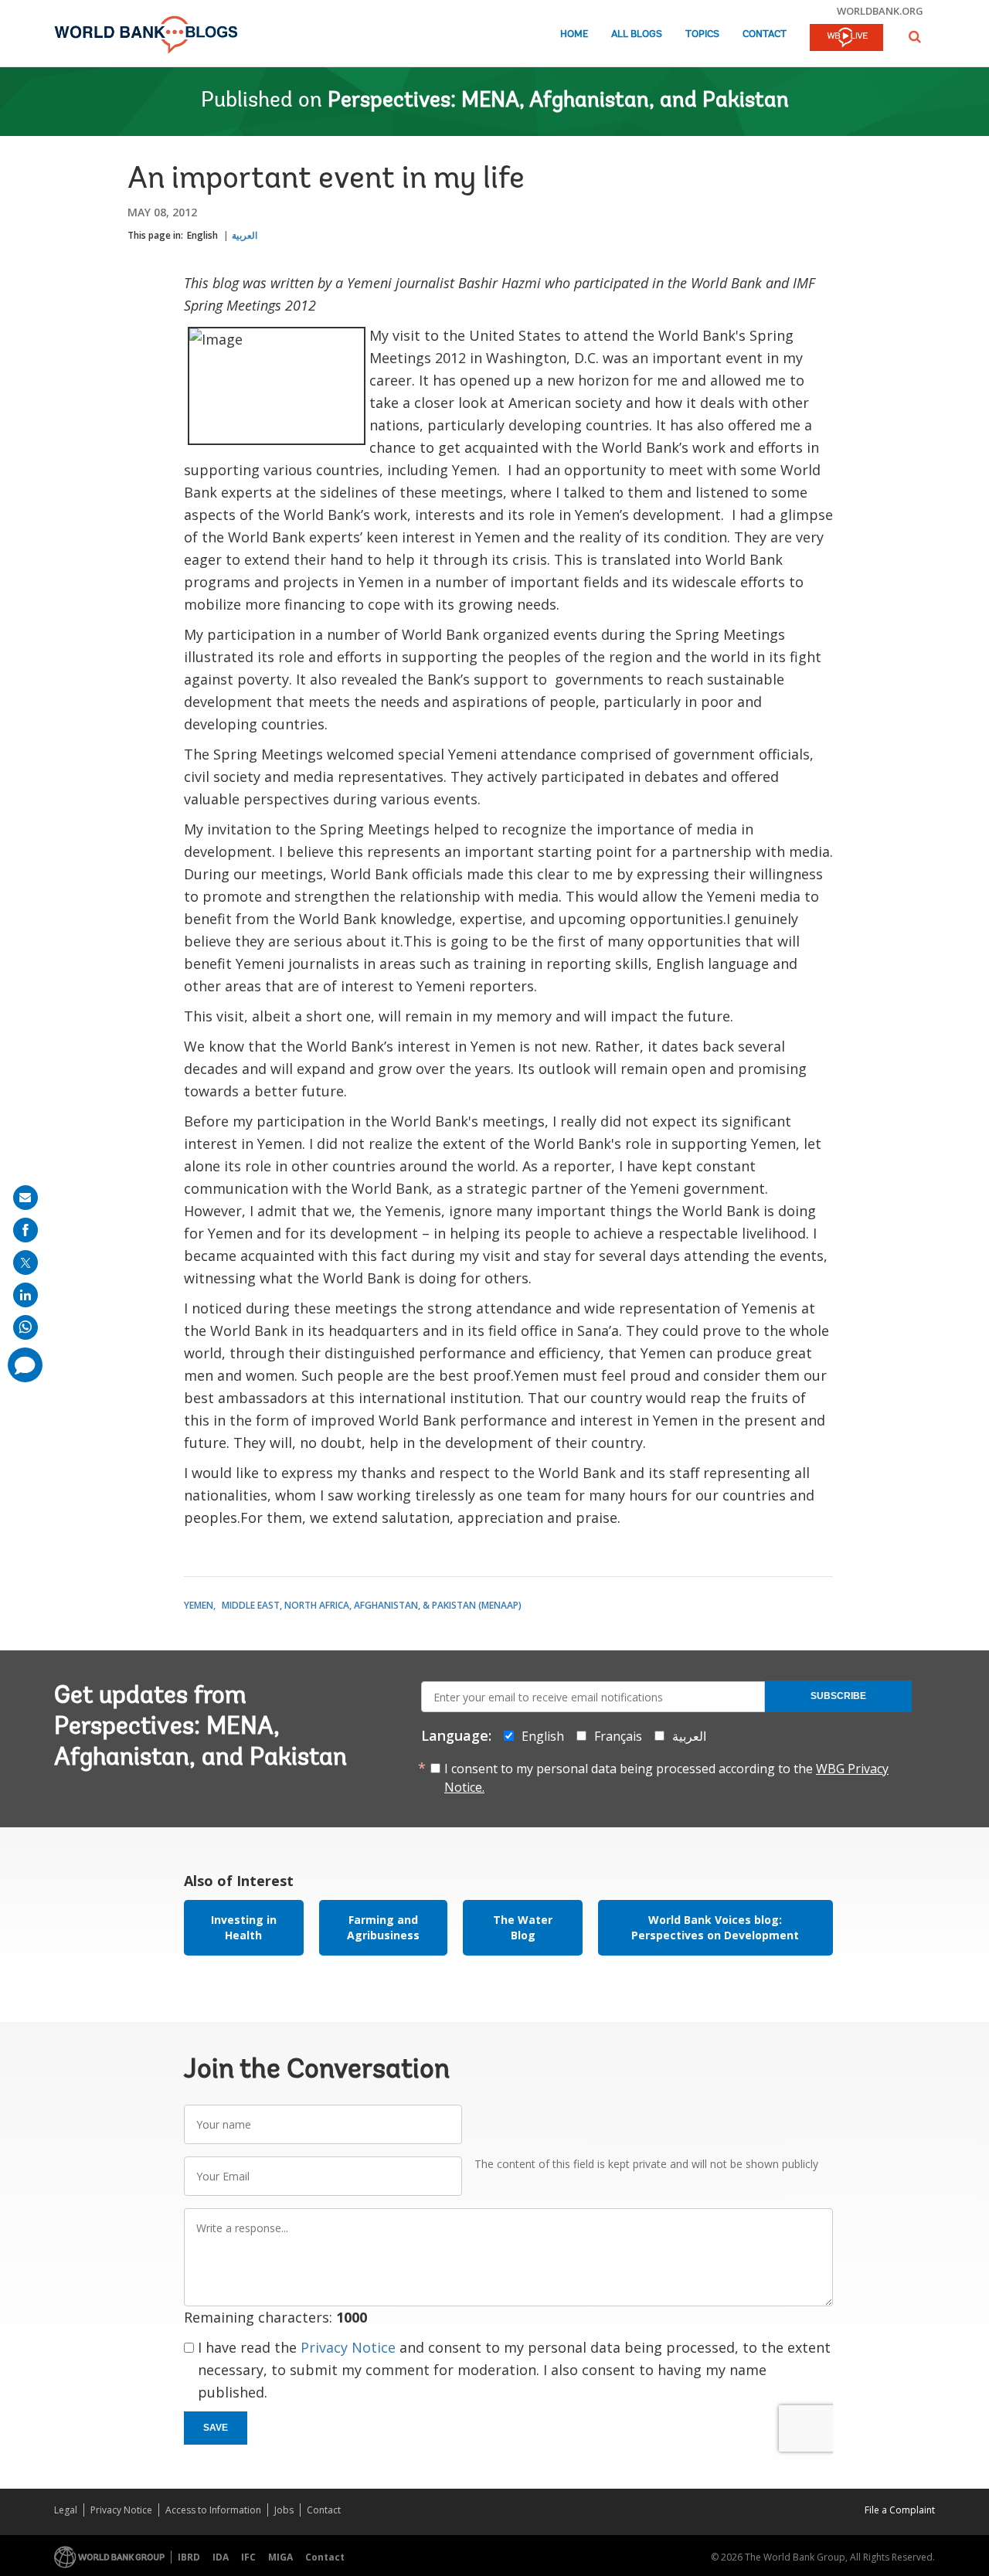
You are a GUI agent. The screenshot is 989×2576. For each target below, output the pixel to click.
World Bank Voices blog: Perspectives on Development (715, 1927)
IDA (221, 2557)
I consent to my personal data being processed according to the (666, 1778)
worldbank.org (880, 11)
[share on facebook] (25, 1230)
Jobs (284, 2510)
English (202, 235)
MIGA (280, 2557)
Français (618, 1736)
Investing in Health (244, 1927)
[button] (915, 37)
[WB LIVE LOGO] (846, 39)
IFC (248, 2557)
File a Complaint (900, 2510)
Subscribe (838, 1696)
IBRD (189, 2557)
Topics (702, 34)
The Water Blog (523, 1927)
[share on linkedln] (25, 1295)
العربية (245, 235)
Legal (66, 2510)
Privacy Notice (348, 2347)
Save (216, 2428)
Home (574, 34)
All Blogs (637, 34)
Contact (765, 34)
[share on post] (25, 1263)
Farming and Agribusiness (383, 1927)
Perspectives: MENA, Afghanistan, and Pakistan (558, 101)
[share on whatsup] (25, 1327)
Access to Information (213, 2510)
